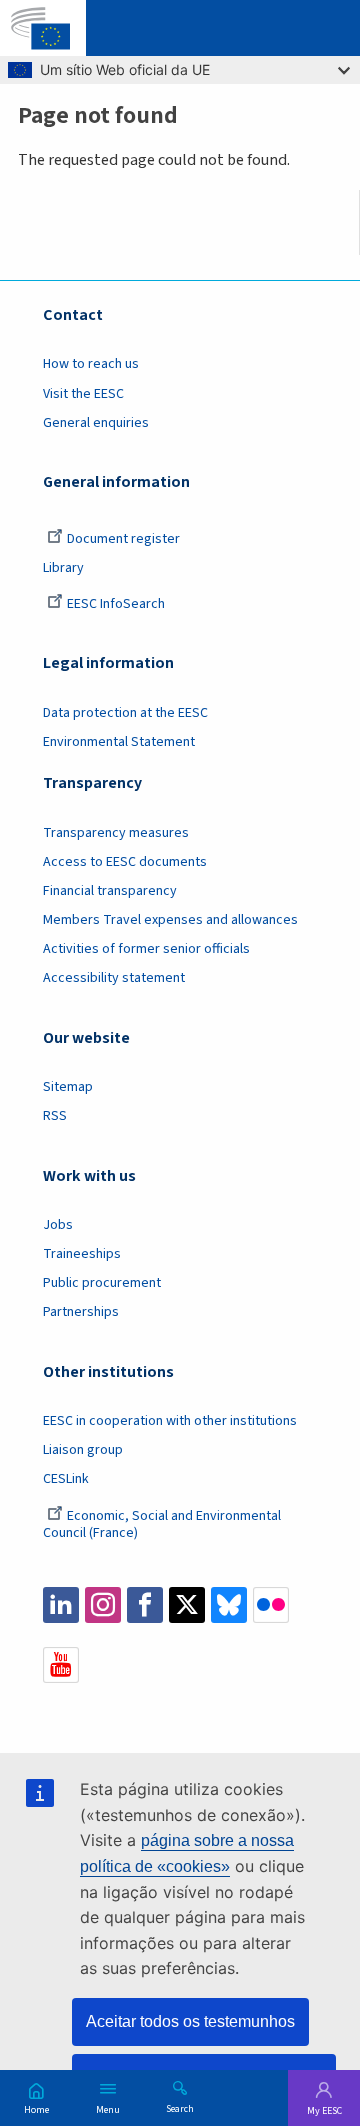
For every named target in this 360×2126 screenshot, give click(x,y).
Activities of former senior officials (146, 949)
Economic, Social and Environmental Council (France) (162, 1524)
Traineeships (82, 1254)
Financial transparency (110, 891)
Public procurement (102, 1283)
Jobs (58, 1225)
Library (63, 568)
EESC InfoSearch (116, 604)
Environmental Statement (119, 742)
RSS (55, 1116)
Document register (123, 539)
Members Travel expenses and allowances (170, 920)
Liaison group (83, 1450)
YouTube (61, 1665)
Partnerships (81, 1312)
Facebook (145, 1605)
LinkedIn (61, 1605)
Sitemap (68, 1087)
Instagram (103, 1605)
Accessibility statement (114, 978)
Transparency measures (116, 833)
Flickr (271, 1605)
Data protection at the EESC (125, 713)
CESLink (66, 1479)
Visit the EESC (83, 394)
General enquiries (96, 423)
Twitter (187, 1605)
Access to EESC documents (125, 862)
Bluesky (229, 1605)
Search (180, 2108)
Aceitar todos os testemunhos (190, 2021)
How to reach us (91, 364)
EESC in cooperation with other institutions (170, 1421)
